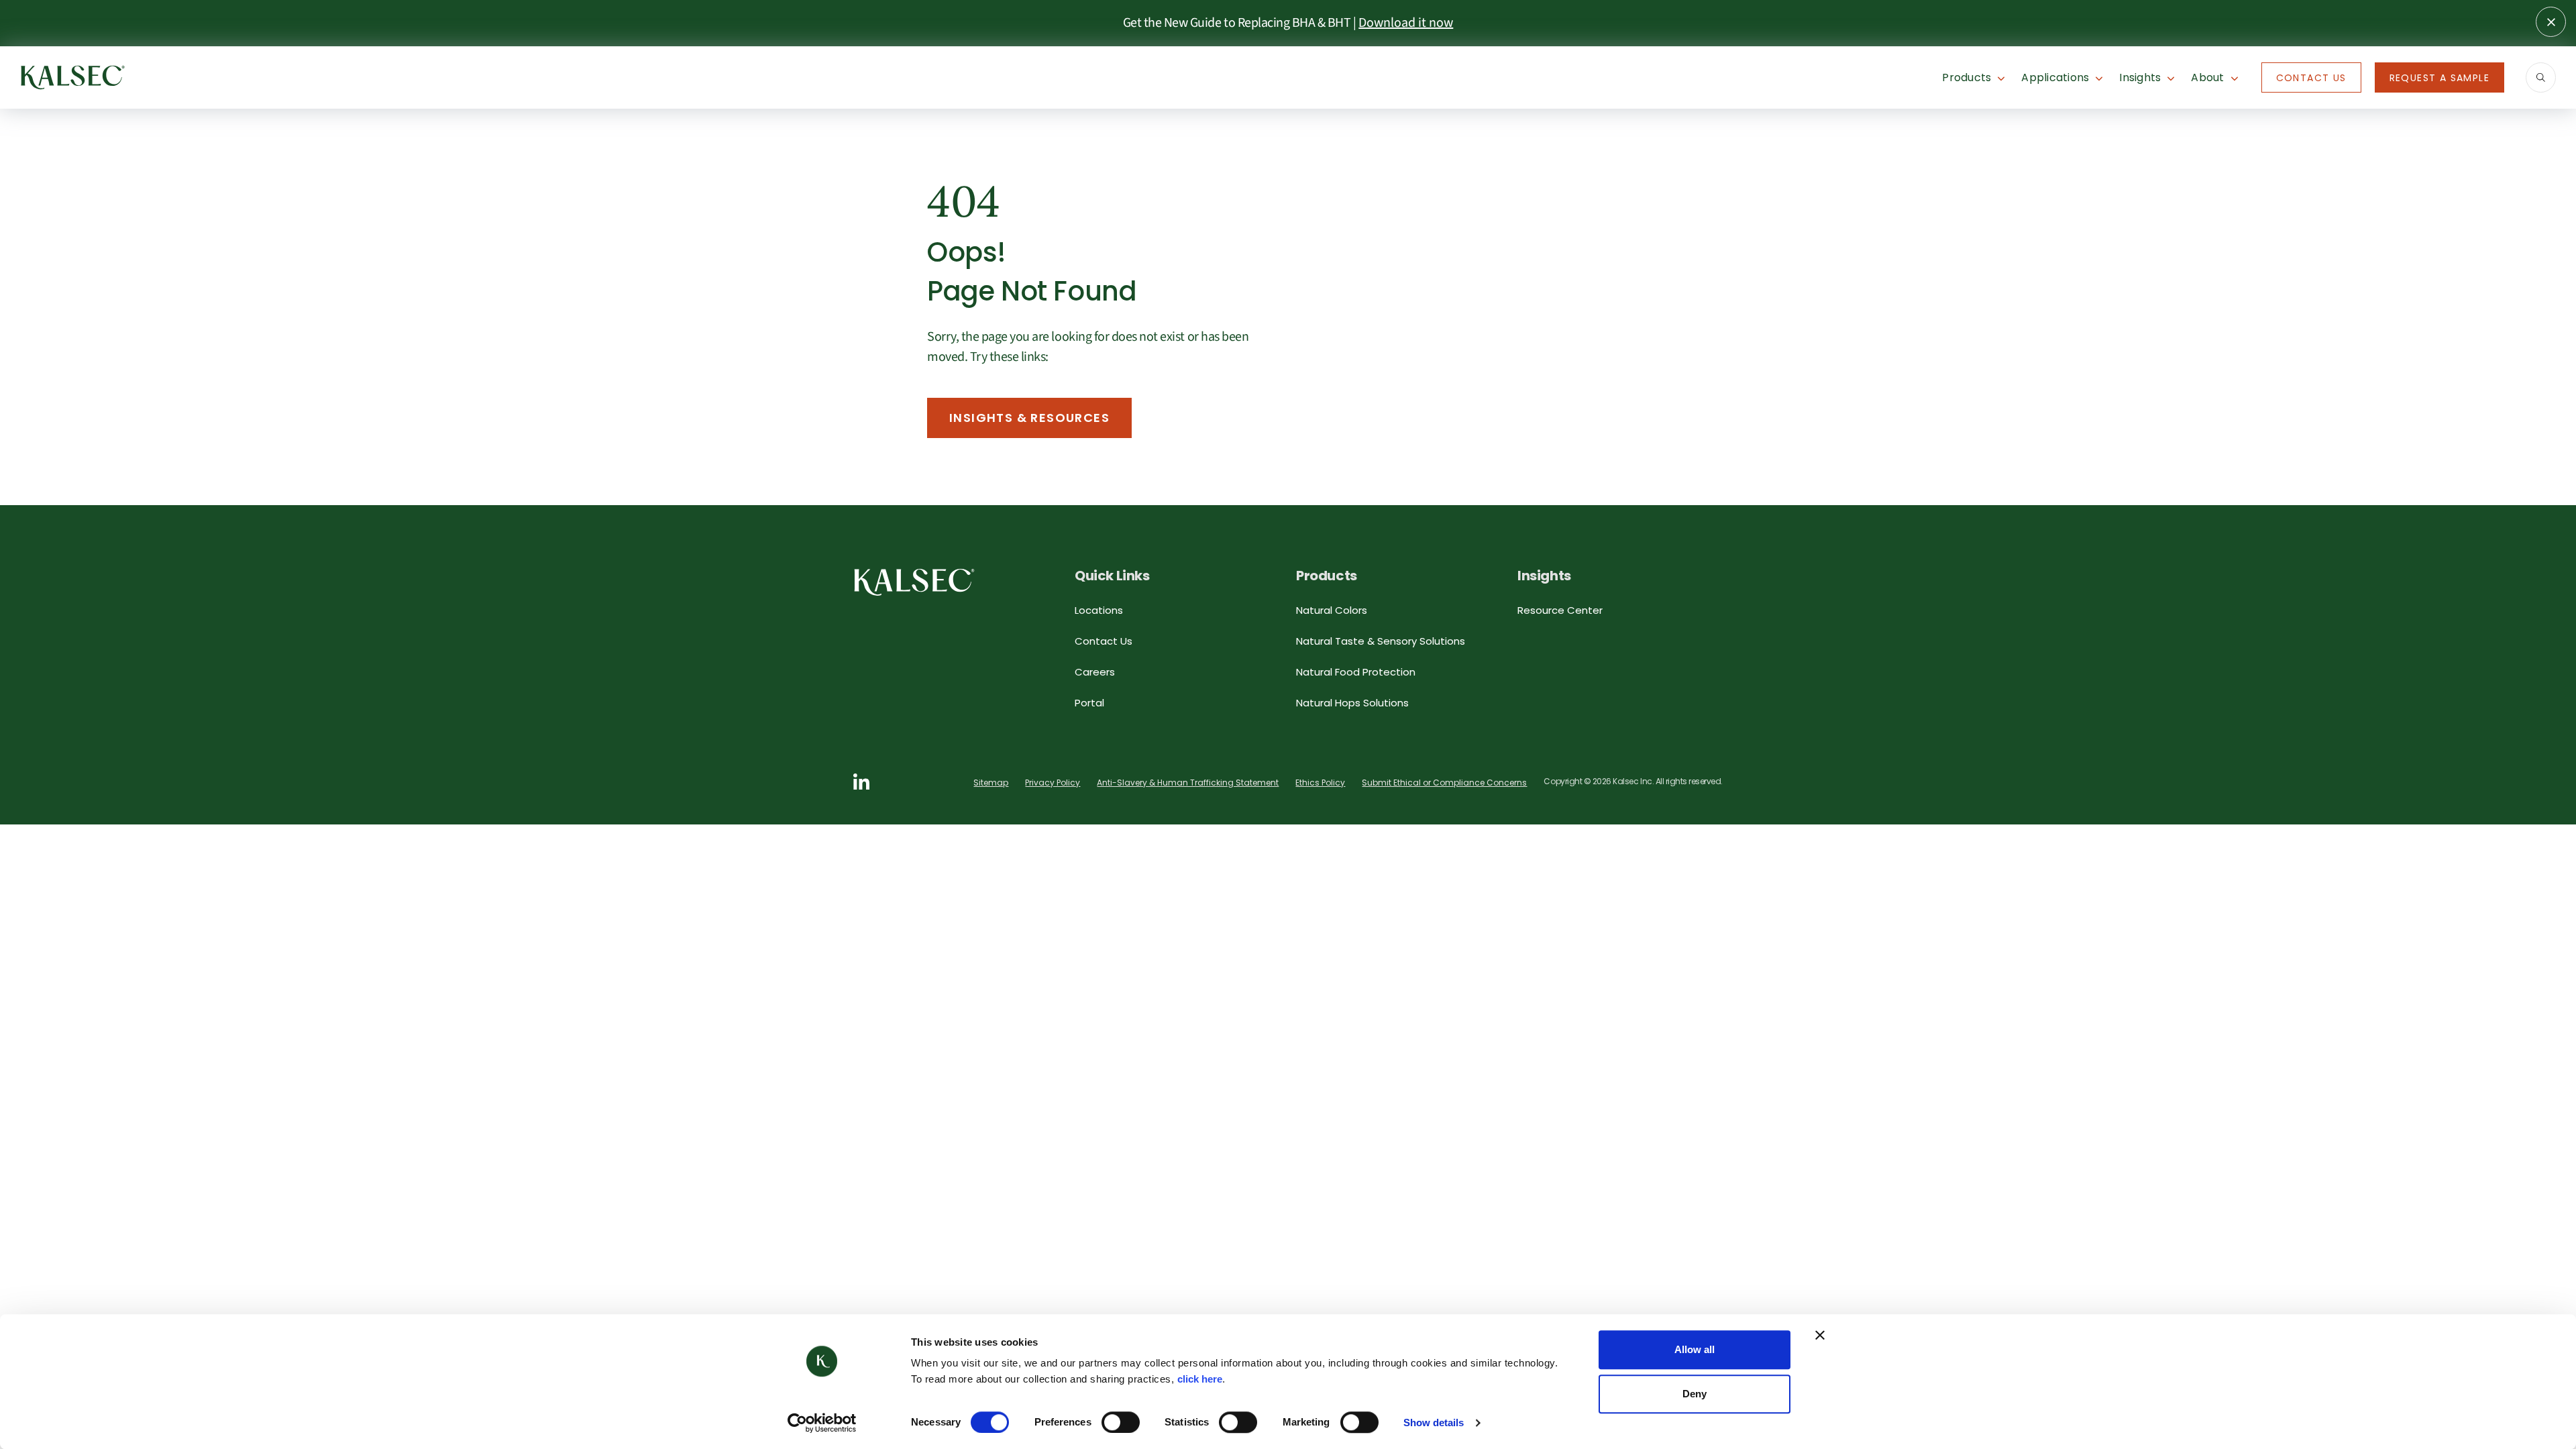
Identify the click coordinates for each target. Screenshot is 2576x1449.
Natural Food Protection (1356, 672)
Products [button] (1967, 77)
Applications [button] (2055, 77)
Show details (1434, 1423)
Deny (1695, 1394)
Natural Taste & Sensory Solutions (1381, 641)
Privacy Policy (1053, 783)
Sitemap (991, 783)
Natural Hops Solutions (1352, 703)
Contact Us (2311, 78)
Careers (1095, 672)
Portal (1089, 703)
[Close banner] (1820, 1335)
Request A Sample (2439, 78)
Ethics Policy (1320, 783)
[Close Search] (2551, 22)
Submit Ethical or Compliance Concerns (1444, 783)
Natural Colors (1332, 610)
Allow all (1695, 1349)
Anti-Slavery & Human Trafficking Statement (1188, 783)
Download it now (1406, 23)
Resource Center (1560, 610)
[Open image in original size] (914, 581)
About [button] (2207, 77)
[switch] (1121, 1422)
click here (1200, 1379)
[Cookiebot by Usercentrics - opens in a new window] (822, 1423)
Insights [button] (2140, 77)
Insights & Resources (1029, 418)
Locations (1099, 610)
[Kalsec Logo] (73, 76)
